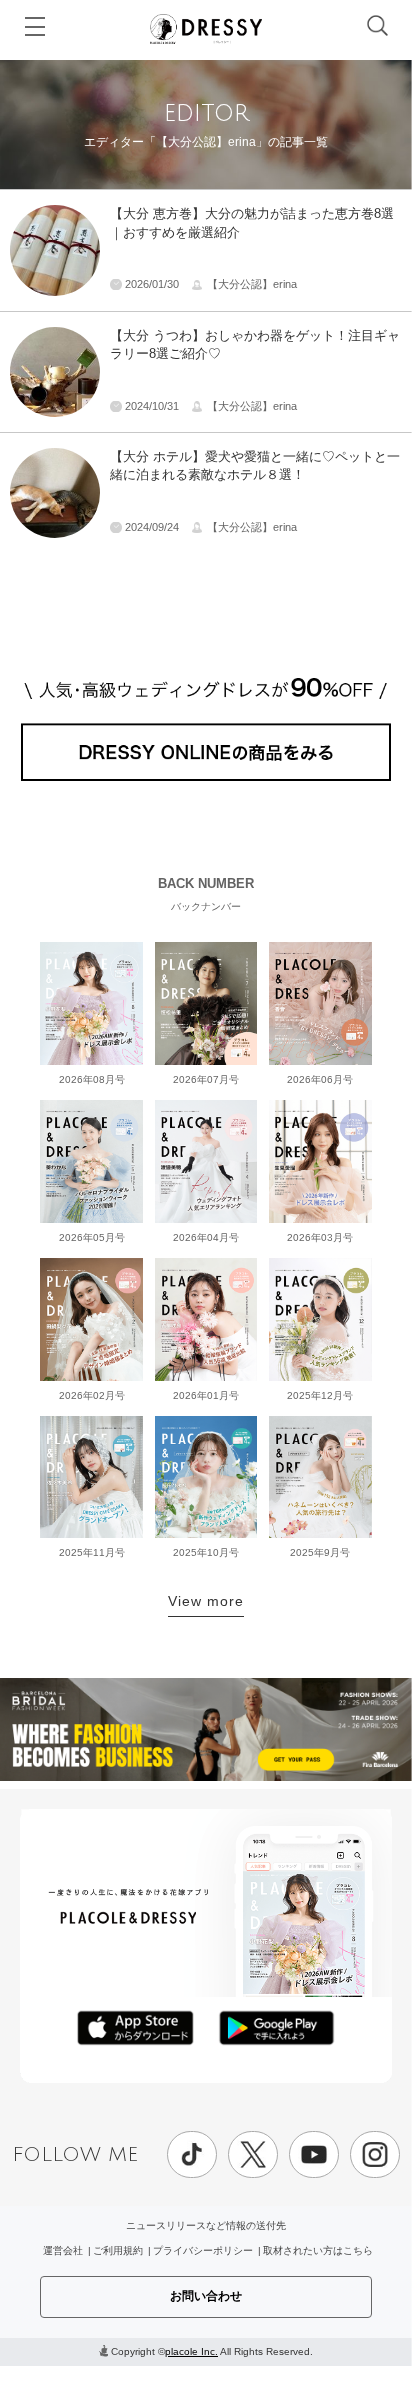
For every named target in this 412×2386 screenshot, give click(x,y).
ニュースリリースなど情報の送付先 (206, 2225)
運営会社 (63, 2250)
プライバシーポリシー (203, 2250)
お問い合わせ (206, 2296)
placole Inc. (191, 2351)
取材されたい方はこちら (318, 2250)
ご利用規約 (118, 2250)
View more (206, 1601)
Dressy (206, 29)
